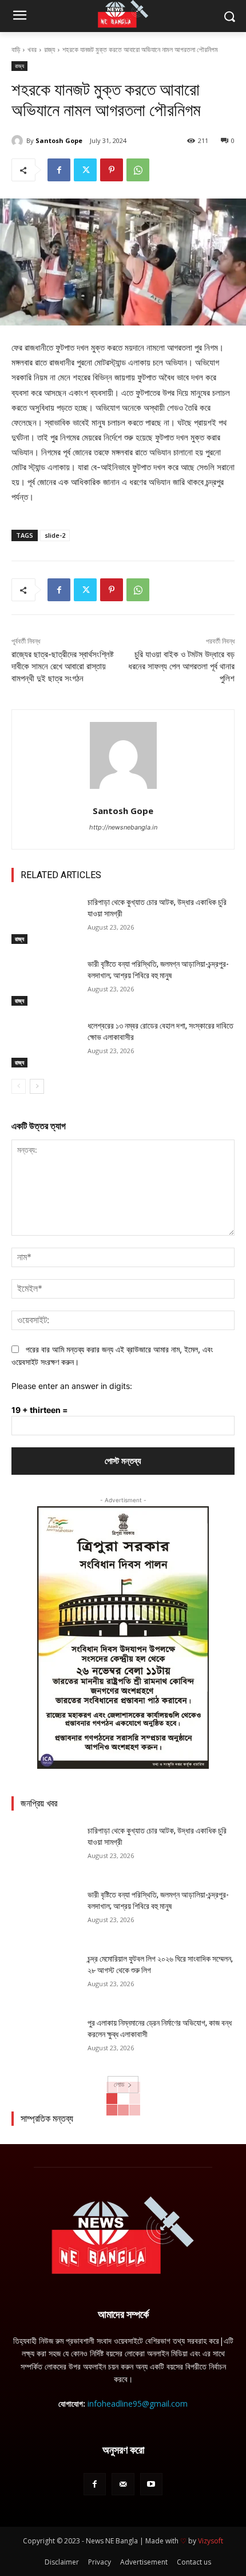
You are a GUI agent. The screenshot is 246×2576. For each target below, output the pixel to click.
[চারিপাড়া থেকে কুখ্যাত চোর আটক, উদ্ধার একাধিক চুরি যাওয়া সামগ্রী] (45, 920)
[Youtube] (151, 2484)
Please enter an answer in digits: (72, 1386)
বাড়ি (16, 49)
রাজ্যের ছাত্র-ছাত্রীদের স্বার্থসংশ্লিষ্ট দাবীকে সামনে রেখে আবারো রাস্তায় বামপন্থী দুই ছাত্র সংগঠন (63, 666)
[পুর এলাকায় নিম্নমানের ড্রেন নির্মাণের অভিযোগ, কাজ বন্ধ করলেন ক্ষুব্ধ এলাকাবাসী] (45, 2041)
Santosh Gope (59, 140)
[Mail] (123, 2484)
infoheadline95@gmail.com (138, 2404)
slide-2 (55, 535)
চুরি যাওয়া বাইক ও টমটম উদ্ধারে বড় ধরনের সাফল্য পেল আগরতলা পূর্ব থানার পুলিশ (181, 666)
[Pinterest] (112, 170)
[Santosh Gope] (19, 141)
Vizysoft (211, 2541)
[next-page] (37, 1086)
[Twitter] (85, 170)
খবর (32, 49)
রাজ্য (49, 49)
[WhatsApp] (138, 170)
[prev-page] (19, 1086)
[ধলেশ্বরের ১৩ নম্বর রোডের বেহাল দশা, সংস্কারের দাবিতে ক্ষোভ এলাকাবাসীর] (45, 1044)
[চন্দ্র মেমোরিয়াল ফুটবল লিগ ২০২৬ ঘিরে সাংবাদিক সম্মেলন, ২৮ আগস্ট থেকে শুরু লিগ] (45, 1977)
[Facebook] (59, 170)
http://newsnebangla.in (123, 827)
